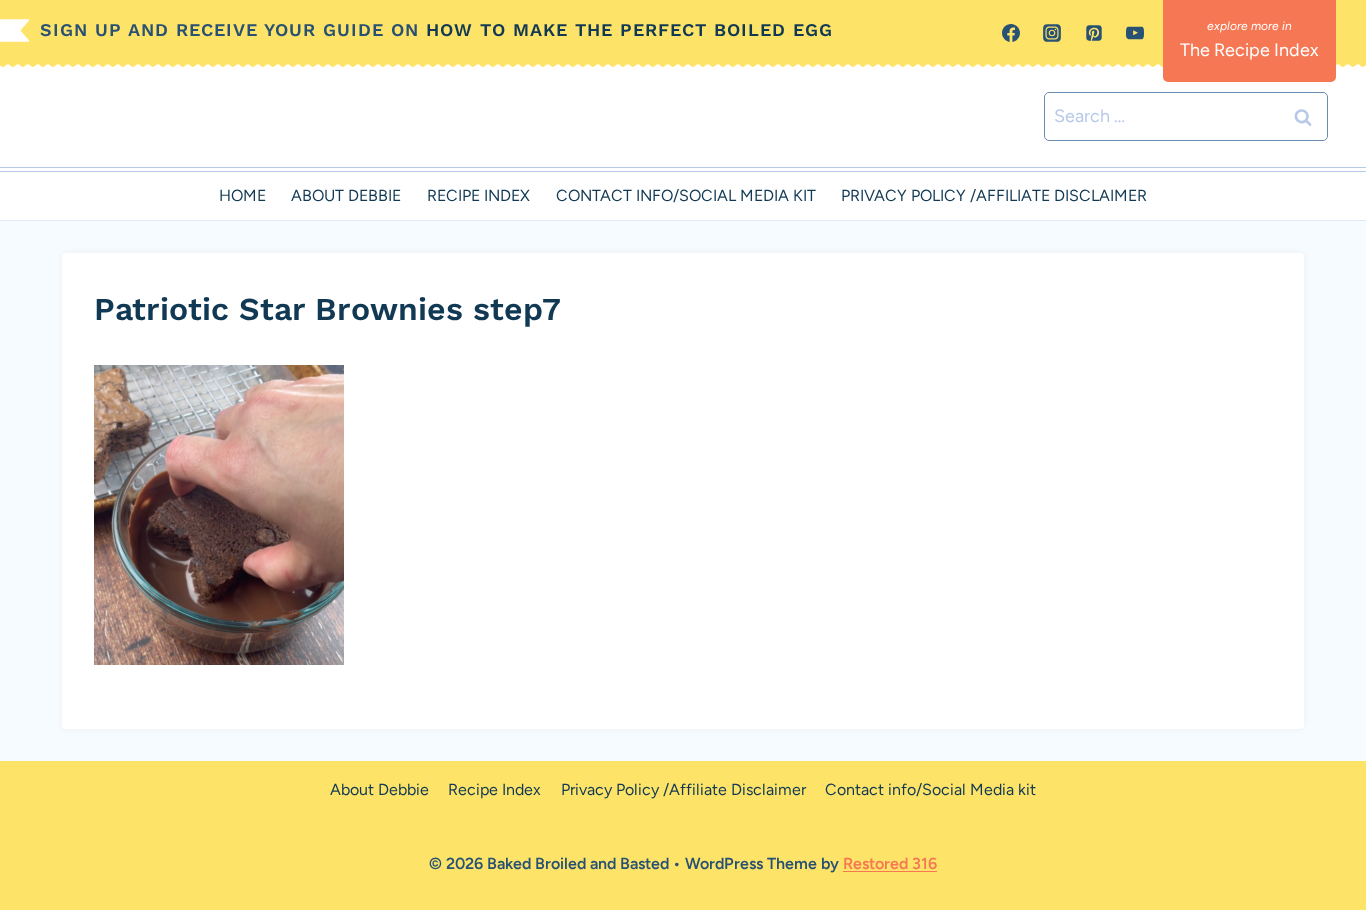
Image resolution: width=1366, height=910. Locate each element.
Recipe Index (478, 195)
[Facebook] (1011, 33)
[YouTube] (1135, 33)
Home (242, 195)
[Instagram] (1052, 33)
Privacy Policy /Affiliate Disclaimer (994, 195)
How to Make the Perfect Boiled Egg (629, 29)
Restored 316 (890, 863)
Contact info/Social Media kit (686, 195)
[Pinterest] (1094, 33)
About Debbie (346, 195)
